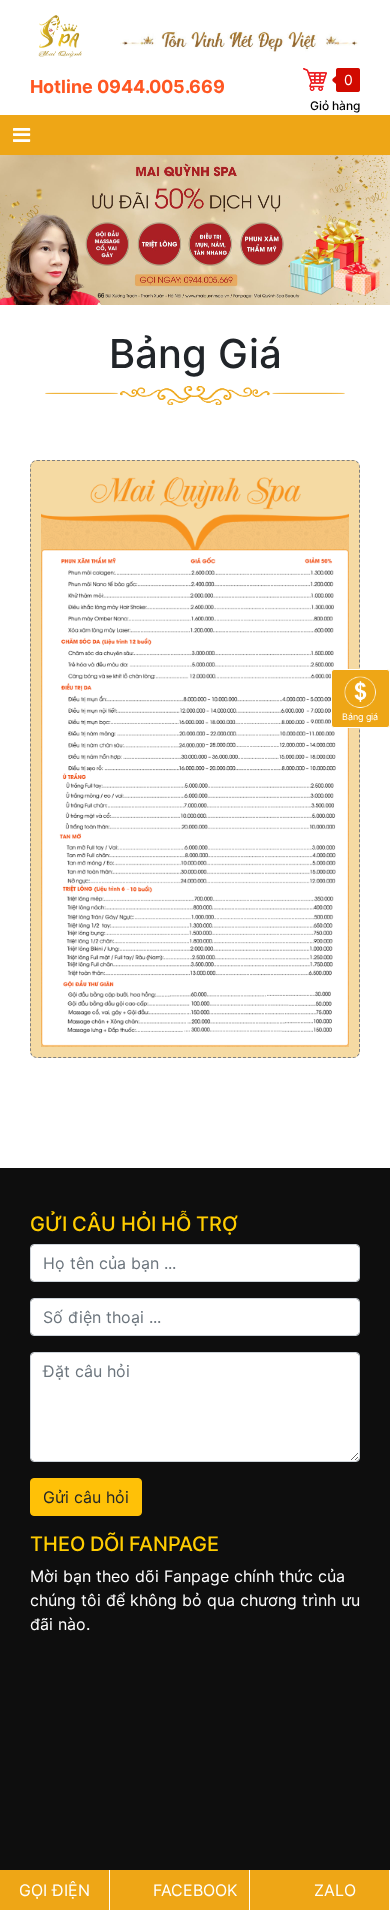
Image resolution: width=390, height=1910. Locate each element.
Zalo (335, 1890)
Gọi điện (54, 1890)
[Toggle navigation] (21, 135)
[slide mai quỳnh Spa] (195, 230)
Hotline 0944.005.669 (127, 86)
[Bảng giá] (360, 696)
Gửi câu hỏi (86, 1497)
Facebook (195, 1890)
